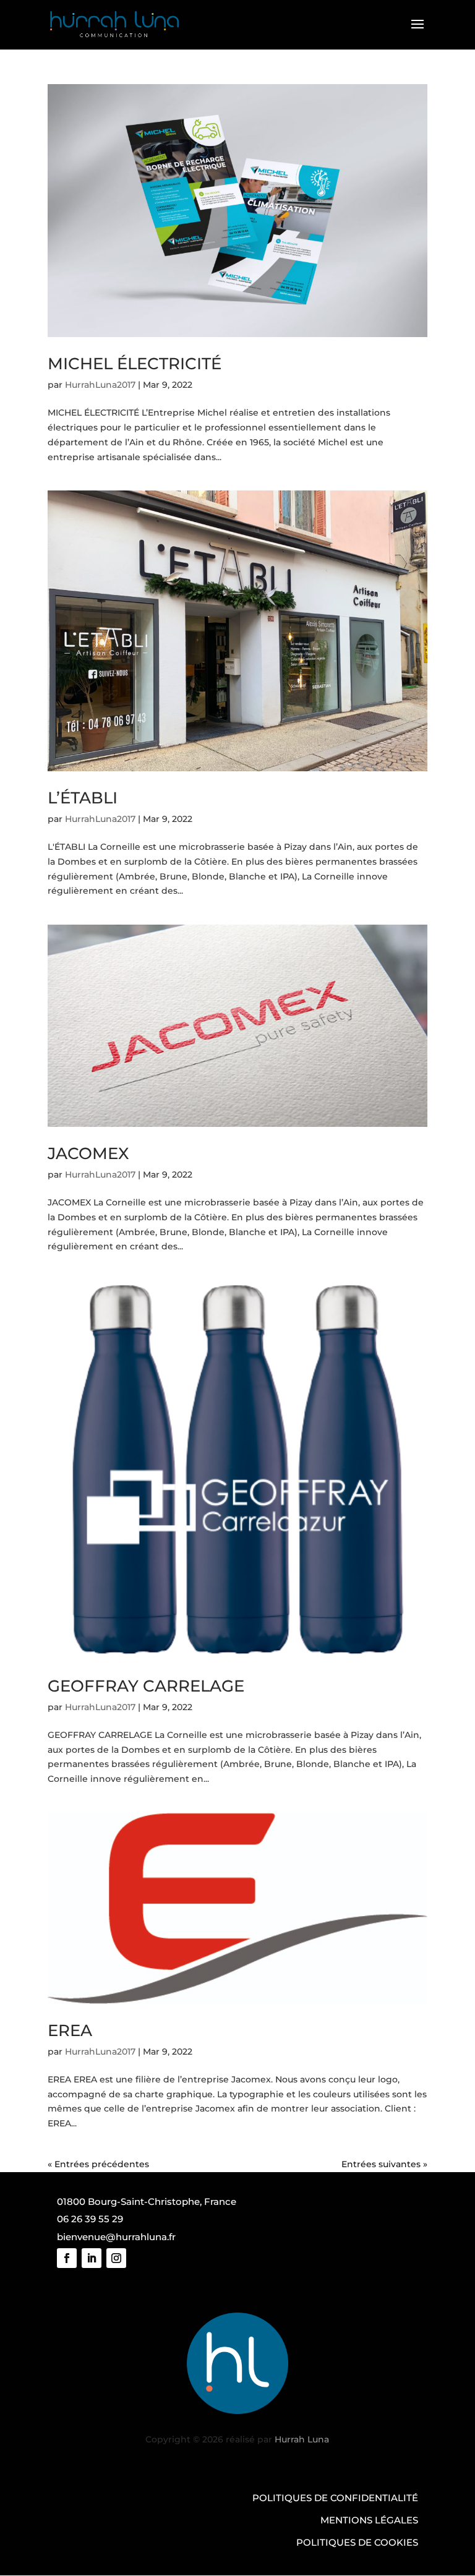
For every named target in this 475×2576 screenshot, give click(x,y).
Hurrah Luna (302, 2439)
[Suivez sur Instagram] (116, 2258)
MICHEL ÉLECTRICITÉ (135, 364)
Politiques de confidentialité (335, 2498)
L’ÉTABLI (83, 798)
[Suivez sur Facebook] (67, 2258)
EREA (70, 2030)
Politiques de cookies (357, 2542)
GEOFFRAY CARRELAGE (146, 1686)
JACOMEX (88, 1153)
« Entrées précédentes (98, 2164)
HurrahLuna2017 (100, 385)
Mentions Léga (361, 2520)
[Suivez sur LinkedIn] (92, 2258)
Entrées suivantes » (384, 2164)
